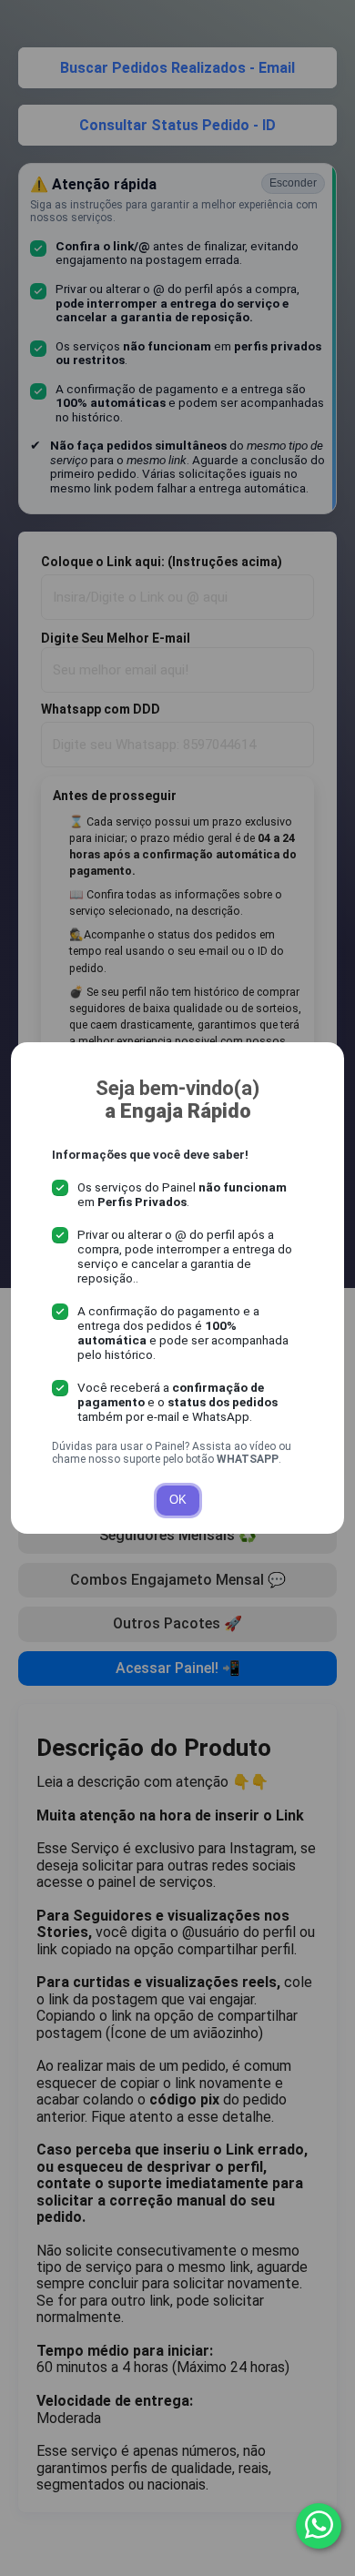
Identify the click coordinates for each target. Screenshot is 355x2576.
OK (178, 1500)
